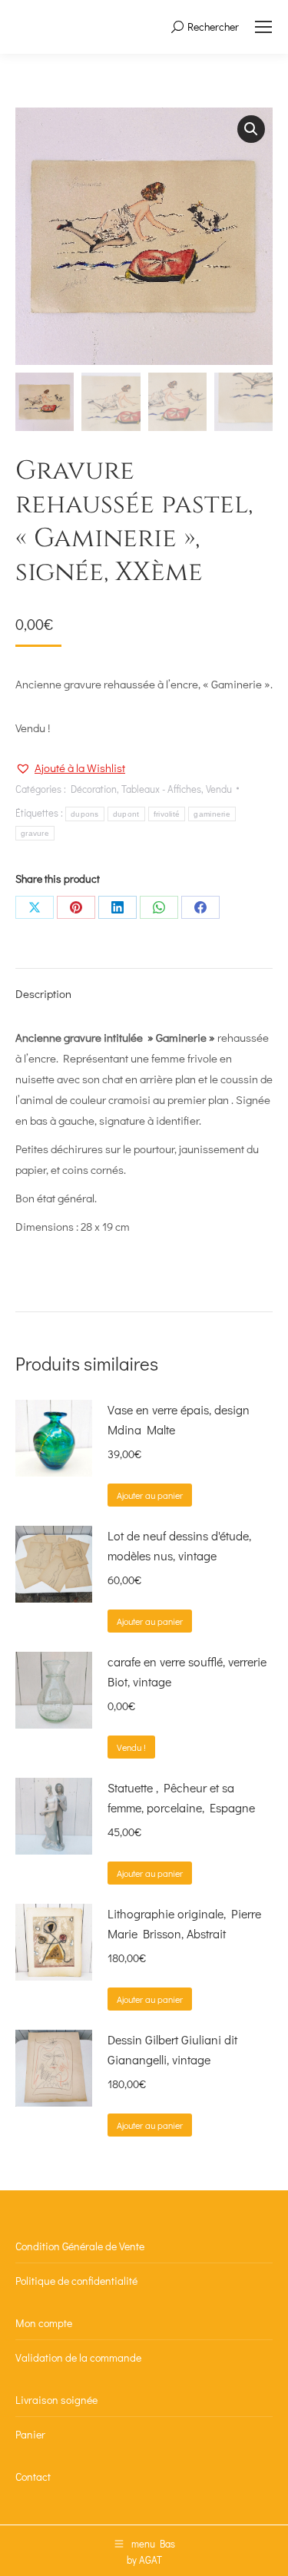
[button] (251, 129)
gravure (35, 833)
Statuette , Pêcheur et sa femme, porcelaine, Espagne (181, 1797)
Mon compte (44, 2323)
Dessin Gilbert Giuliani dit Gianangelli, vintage (172, 2049)
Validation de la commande (78, 2357)
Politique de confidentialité (76, 2281)
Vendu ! (131, 1747)
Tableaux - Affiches (161, 789)
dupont (126, 814)
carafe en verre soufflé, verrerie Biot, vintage (187, 1671)
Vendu (219, 789)
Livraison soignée (56, 2400)
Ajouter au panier (150, 1495)
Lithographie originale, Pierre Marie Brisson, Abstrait (184, 1923)
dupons (85, 814)
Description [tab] (43, 993)
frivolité (167, 814)
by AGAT (144, 2559)
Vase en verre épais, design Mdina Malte (179, 1419)
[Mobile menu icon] (263, 27)
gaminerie (212, 814)
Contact (33, 2477)
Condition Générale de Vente (80, 2246)
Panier (30, 2434)
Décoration (94, 789)
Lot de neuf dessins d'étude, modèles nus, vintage (179, 1545)
